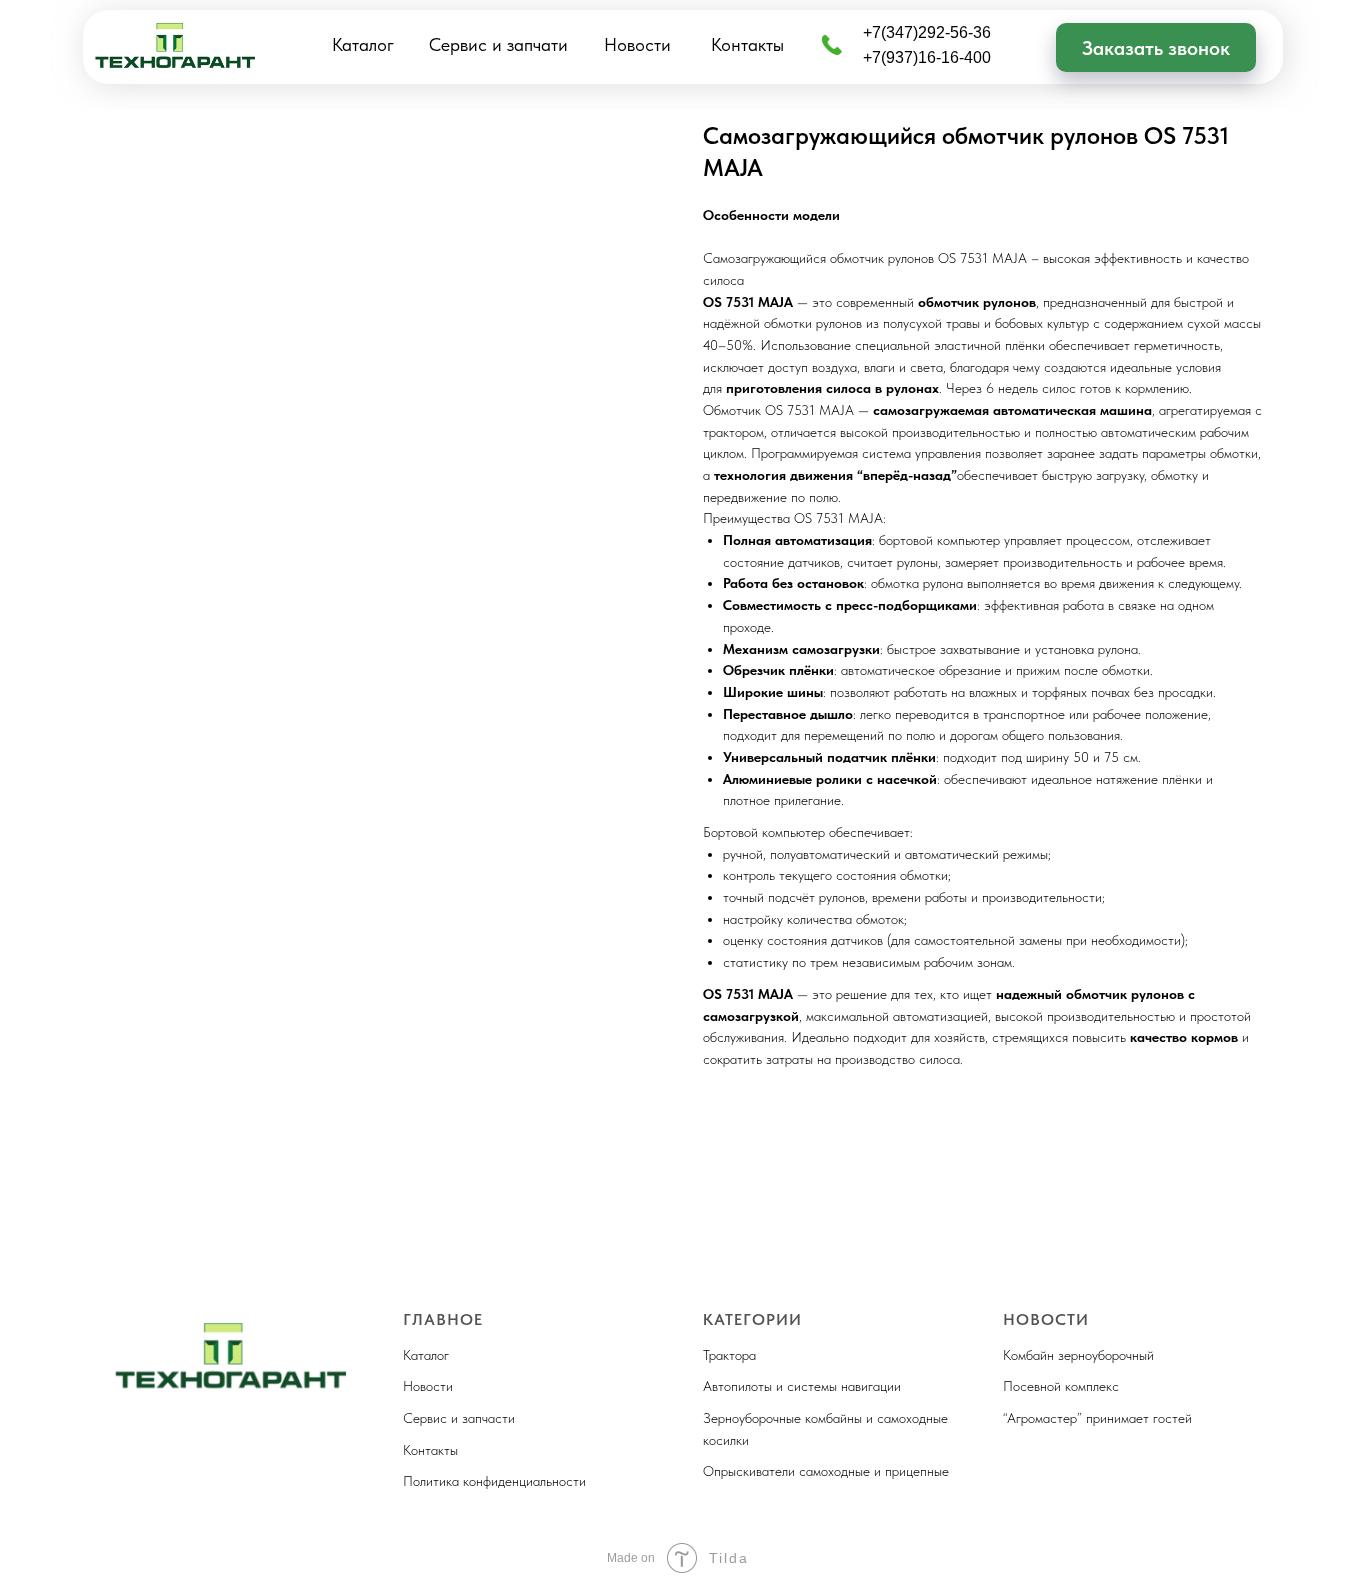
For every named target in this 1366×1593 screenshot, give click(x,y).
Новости (637, 44)
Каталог (363, 44)
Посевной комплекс (1061, 1386)
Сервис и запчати (498, 44)
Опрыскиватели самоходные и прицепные (826, 1471)
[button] (1156, 47)
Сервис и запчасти (459, 1418)
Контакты (747, 44)
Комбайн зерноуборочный (1078, 1355)
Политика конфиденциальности (494, 1481)
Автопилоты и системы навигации (802, 1386)
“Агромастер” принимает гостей (1097, 1418)
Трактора (729, 1355)
